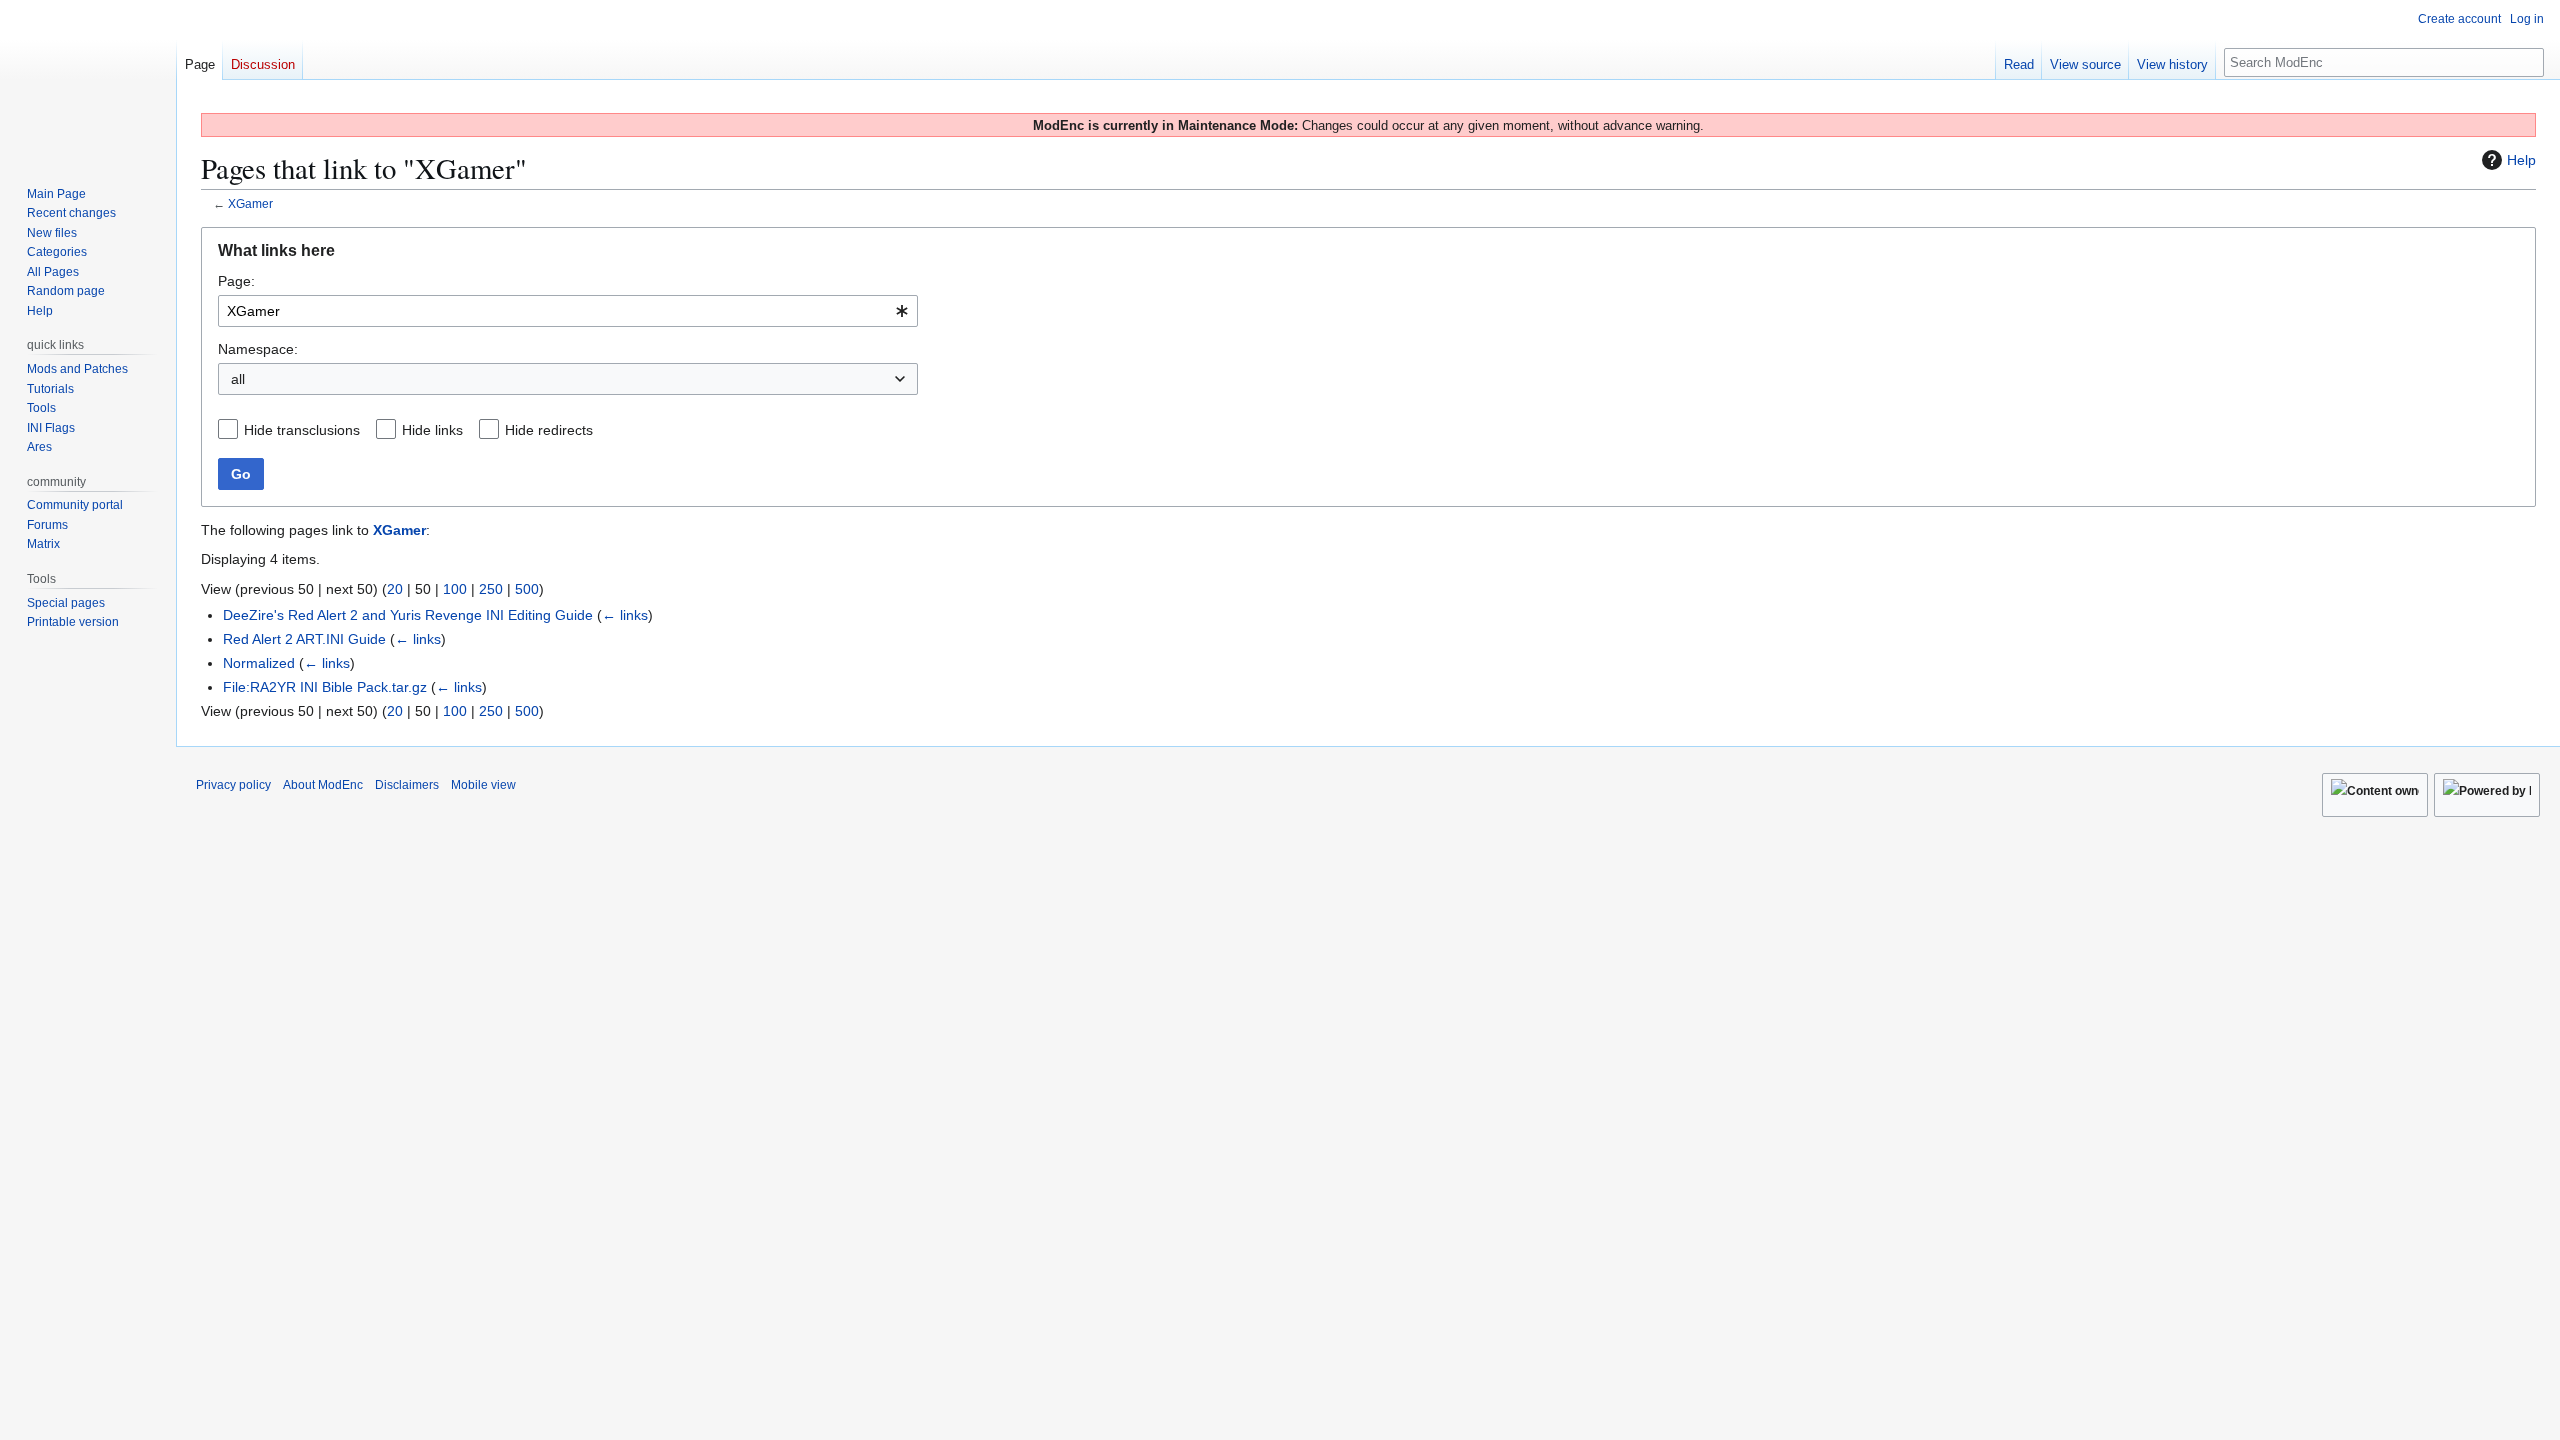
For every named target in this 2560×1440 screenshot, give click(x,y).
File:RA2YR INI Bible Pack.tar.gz (325, 687)
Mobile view (483, 785)
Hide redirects (549, 430)
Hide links (432, 430)
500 (527, 589)
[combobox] (568, 311)
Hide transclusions (302, 430)
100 (455, 589)
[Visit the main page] (88, 80)
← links (625, 615)
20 (395, 589)
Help (2521, 160)
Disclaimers (407, 785)
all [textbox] (238, 379)
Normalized (259, 663)
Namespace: (258, 349)
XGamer (250, 203)
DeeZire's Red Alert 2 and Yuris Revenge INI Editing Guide (408, 615)
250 (491, 589)
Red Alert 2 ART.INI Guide (304, 639)
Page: (236, 281)
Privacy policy (233, 785)
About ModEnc (323, 785)
